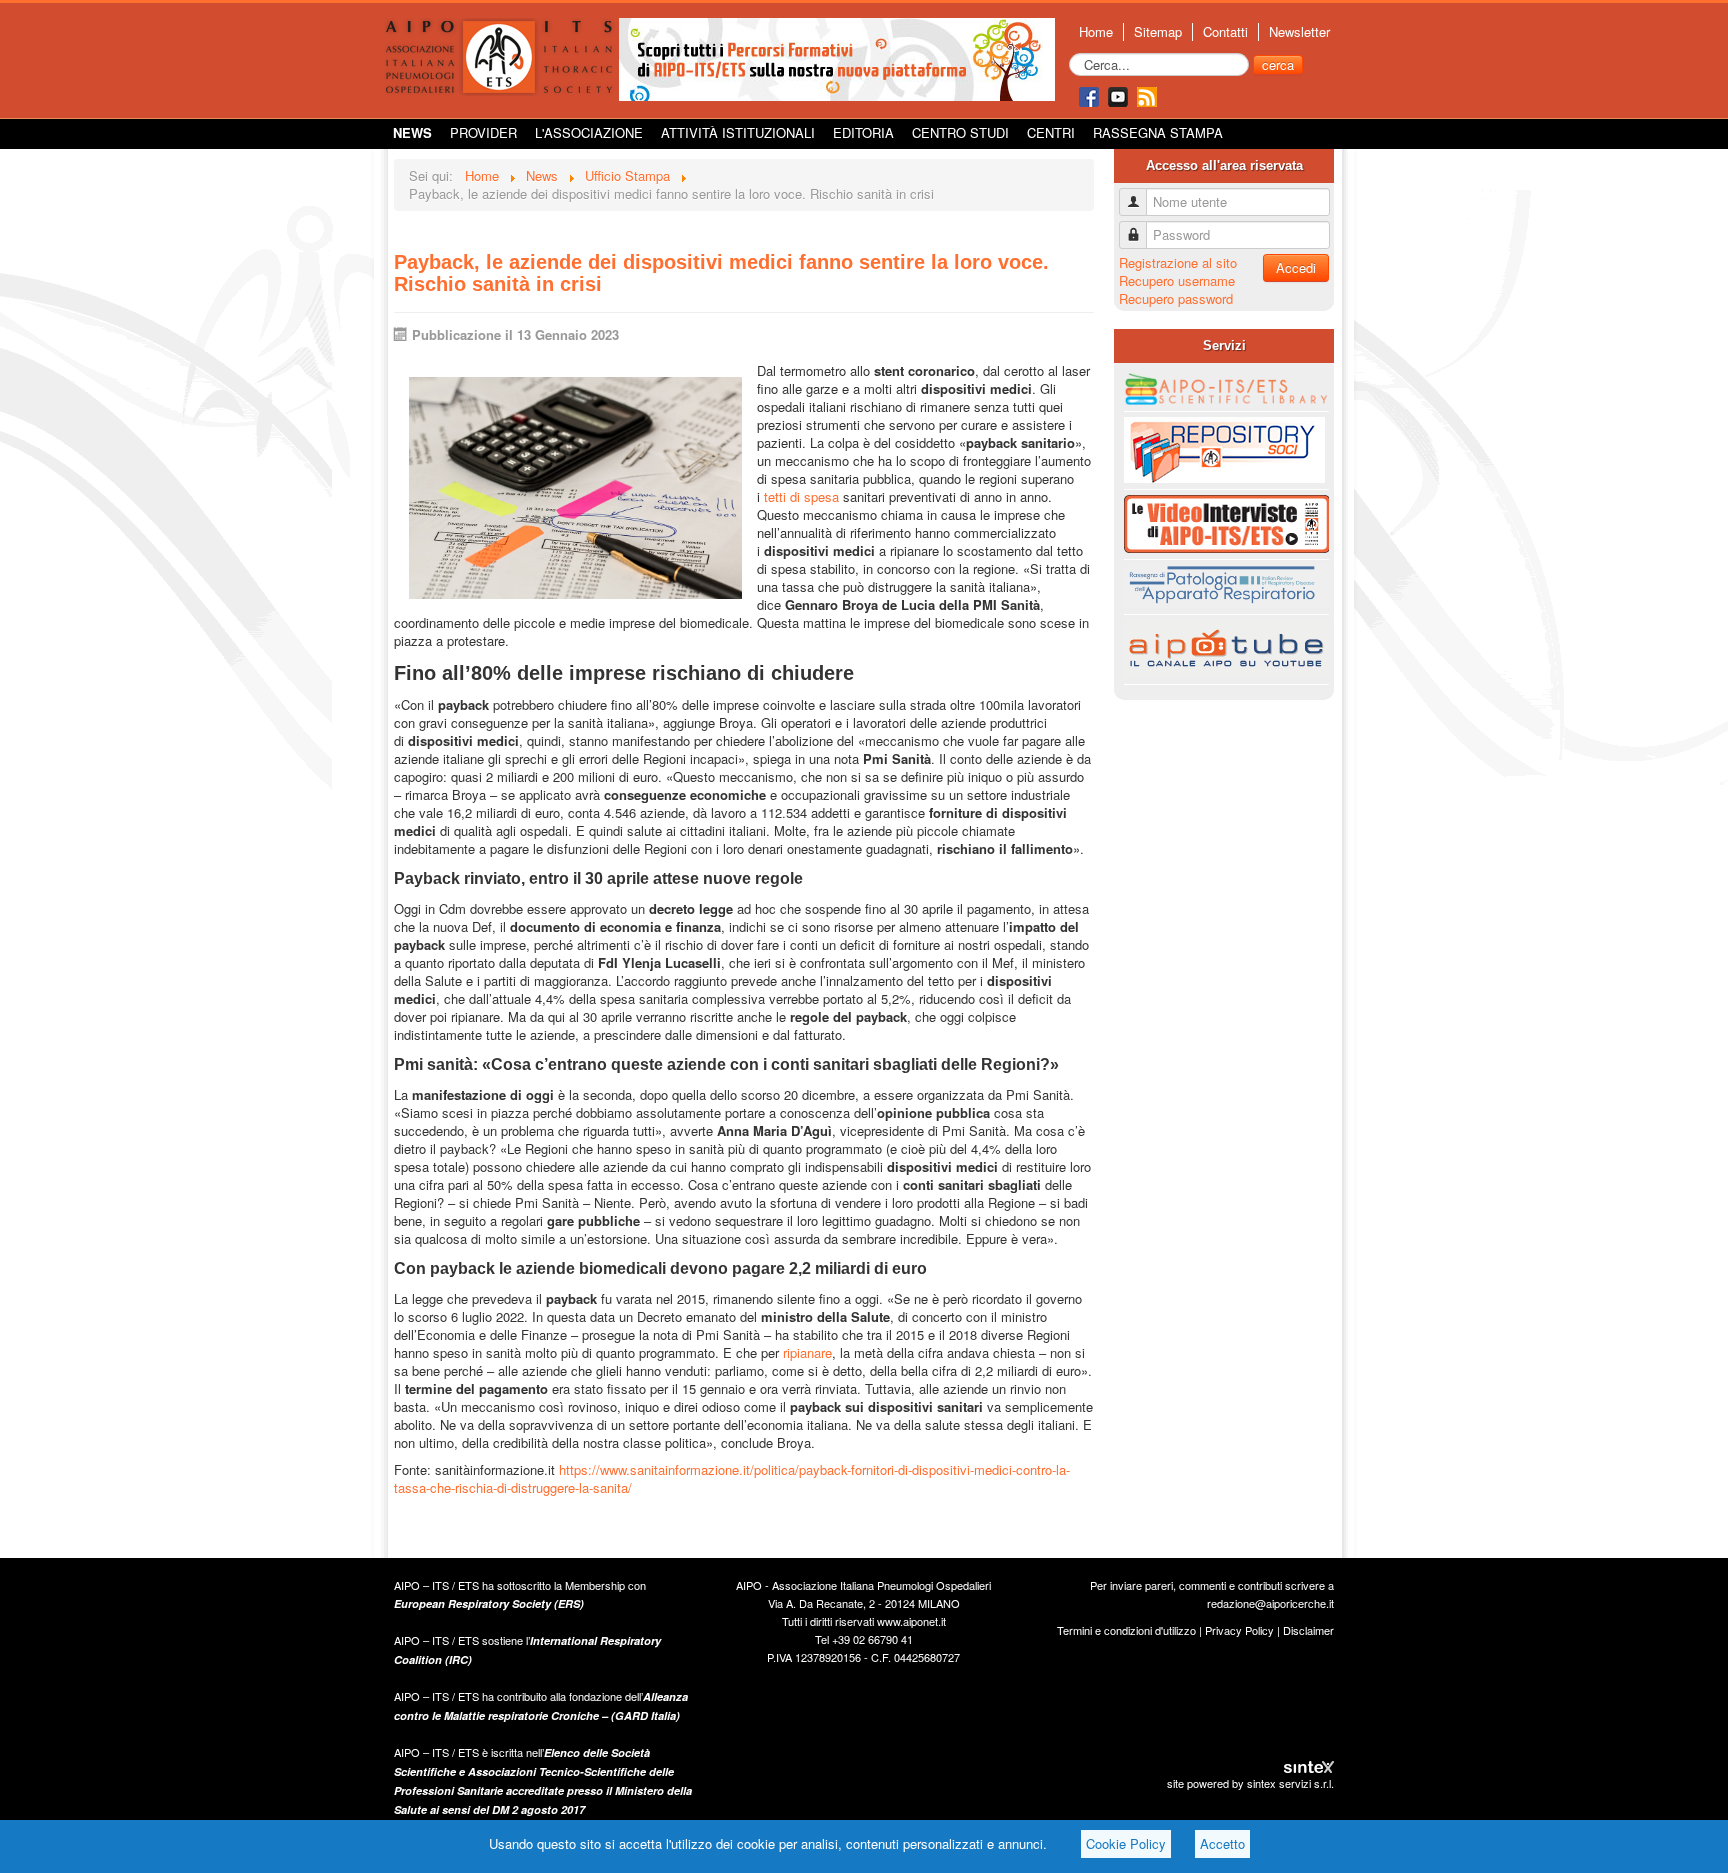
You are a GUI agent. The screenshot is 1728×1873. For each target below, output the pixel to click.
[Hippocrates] (837, 57)
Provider (483, 132)
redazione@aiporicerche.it (1270, 1603)
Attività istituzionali (738, 132)
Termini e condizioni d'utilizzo (1126, 1630)
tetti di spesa (801, 496)
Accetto (1222, 1843)
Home (1096, 32)
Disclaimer (1308, 1630)
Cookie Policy (1126, 1843)
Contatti (1225, 32)
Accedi (1296, 267)
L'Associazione (589, 132)
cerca (1278, 64)
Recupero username (1177, 280)
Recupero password (1176, 298)
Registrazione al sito (1178, 262)
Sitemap (1158, 32)
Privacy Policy (1239, 1630)
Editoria (863, 132)
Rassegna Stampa (1158, 132)
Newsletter (1299, 32)
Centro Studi (960, 132)
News (412, 132)
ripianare (807, 1352)
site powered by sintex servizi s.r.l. (1250, 1783)
